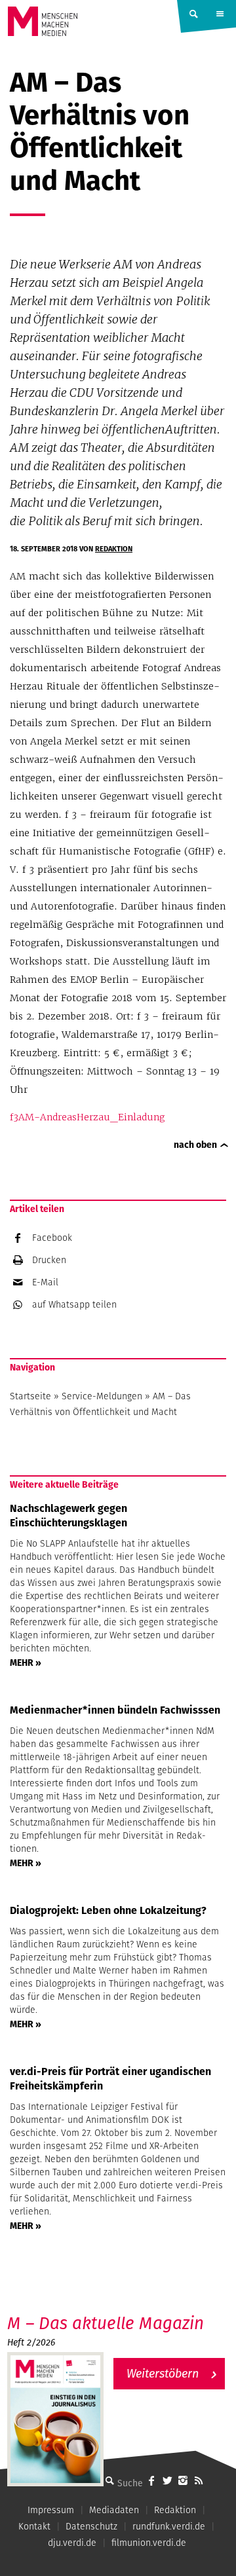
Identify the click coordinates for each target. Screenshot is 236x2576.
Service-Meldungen (102, 1396)
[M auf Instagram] (183, 2480)
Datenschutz (91, 2526)
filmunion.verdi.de (149, 2543)
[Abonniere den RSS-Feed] (199, 2480)
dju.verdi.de (72, 2543)
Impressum (51, 2510)
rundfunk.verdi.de (169, 2526)
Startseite (30, 1396)
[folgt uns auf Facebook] (151, 2480)
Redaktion (114, 549)
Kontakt (34, 2526)
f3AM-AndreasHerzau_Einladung (87, 1117)
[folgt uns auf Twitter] (167, 2480)
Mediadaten (114, 2510)
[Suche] (109, 2480)
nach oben (195, 1145)
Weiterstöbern (163, 2373)
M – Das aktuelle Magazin (106, 2323)
